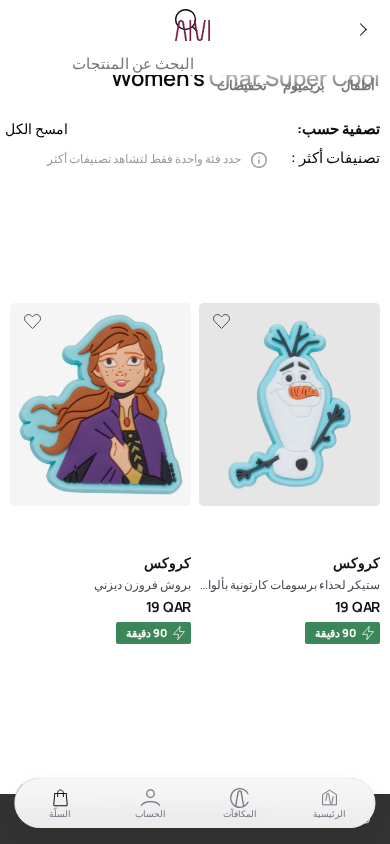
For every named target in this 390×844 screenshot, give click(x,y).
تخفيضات (242, 85)
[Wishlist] (221, 322)
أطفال (358, 85)
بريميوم (304, 85)
